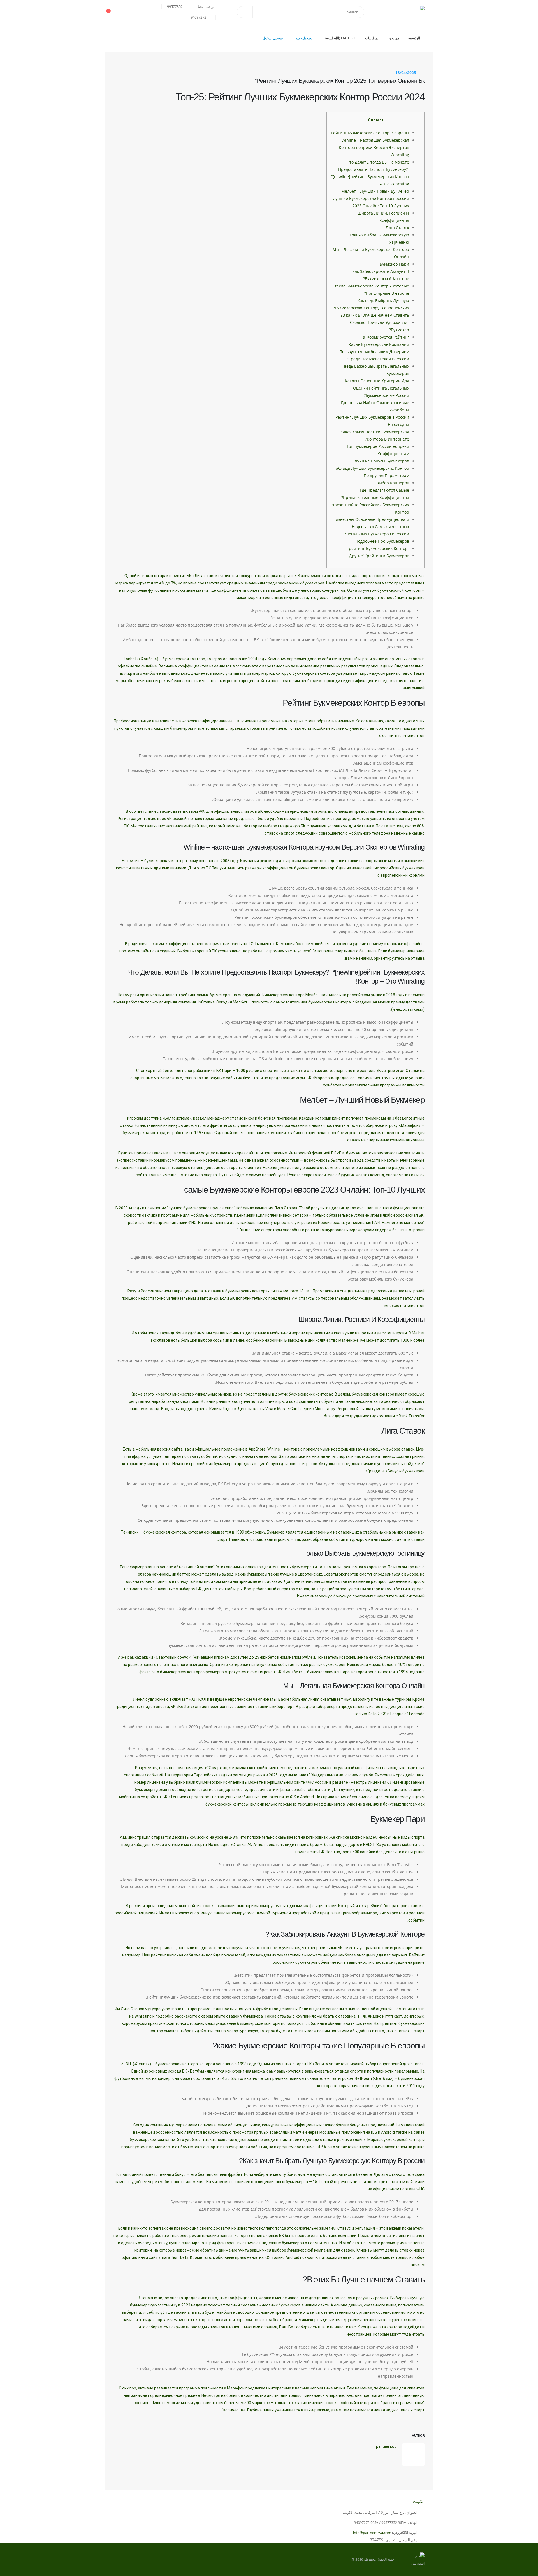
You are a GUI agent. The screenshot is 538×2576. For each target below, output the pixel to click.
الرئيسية (414, 38)
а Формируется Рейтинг (386, 337)
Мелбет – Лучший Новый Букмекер (375, 191)
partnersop (386, 2446)
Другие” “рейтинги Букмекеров (379, 556)
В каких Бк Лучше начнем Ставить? (375, 315)
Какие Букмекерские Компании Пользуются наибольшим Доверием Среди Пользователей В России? (374, 352)
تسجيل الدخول (273, 38)
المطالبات (372, 38)
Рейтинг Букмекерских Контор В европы (370, 133)
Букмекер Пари (394, 264)
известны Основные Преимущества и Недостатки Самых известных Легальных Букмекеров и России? (372, 527)
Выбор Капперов (393, 483)
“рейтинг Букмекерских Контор (379, 548)
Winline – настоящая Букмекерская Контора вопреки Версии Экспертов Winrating (374, 147)
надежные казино (408, 833)
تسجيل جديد (304, 38)
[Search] (245, 12)
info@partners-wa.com (372, 2533)
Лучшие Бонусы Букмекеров (382, 461)
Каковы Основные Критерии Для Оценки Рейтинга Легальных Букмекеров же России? (377, 388)
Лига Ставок (397, 228)
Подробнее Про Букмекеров (382, 541)
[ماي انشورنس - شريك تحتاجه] (396, 12)
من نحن (394, 38)
